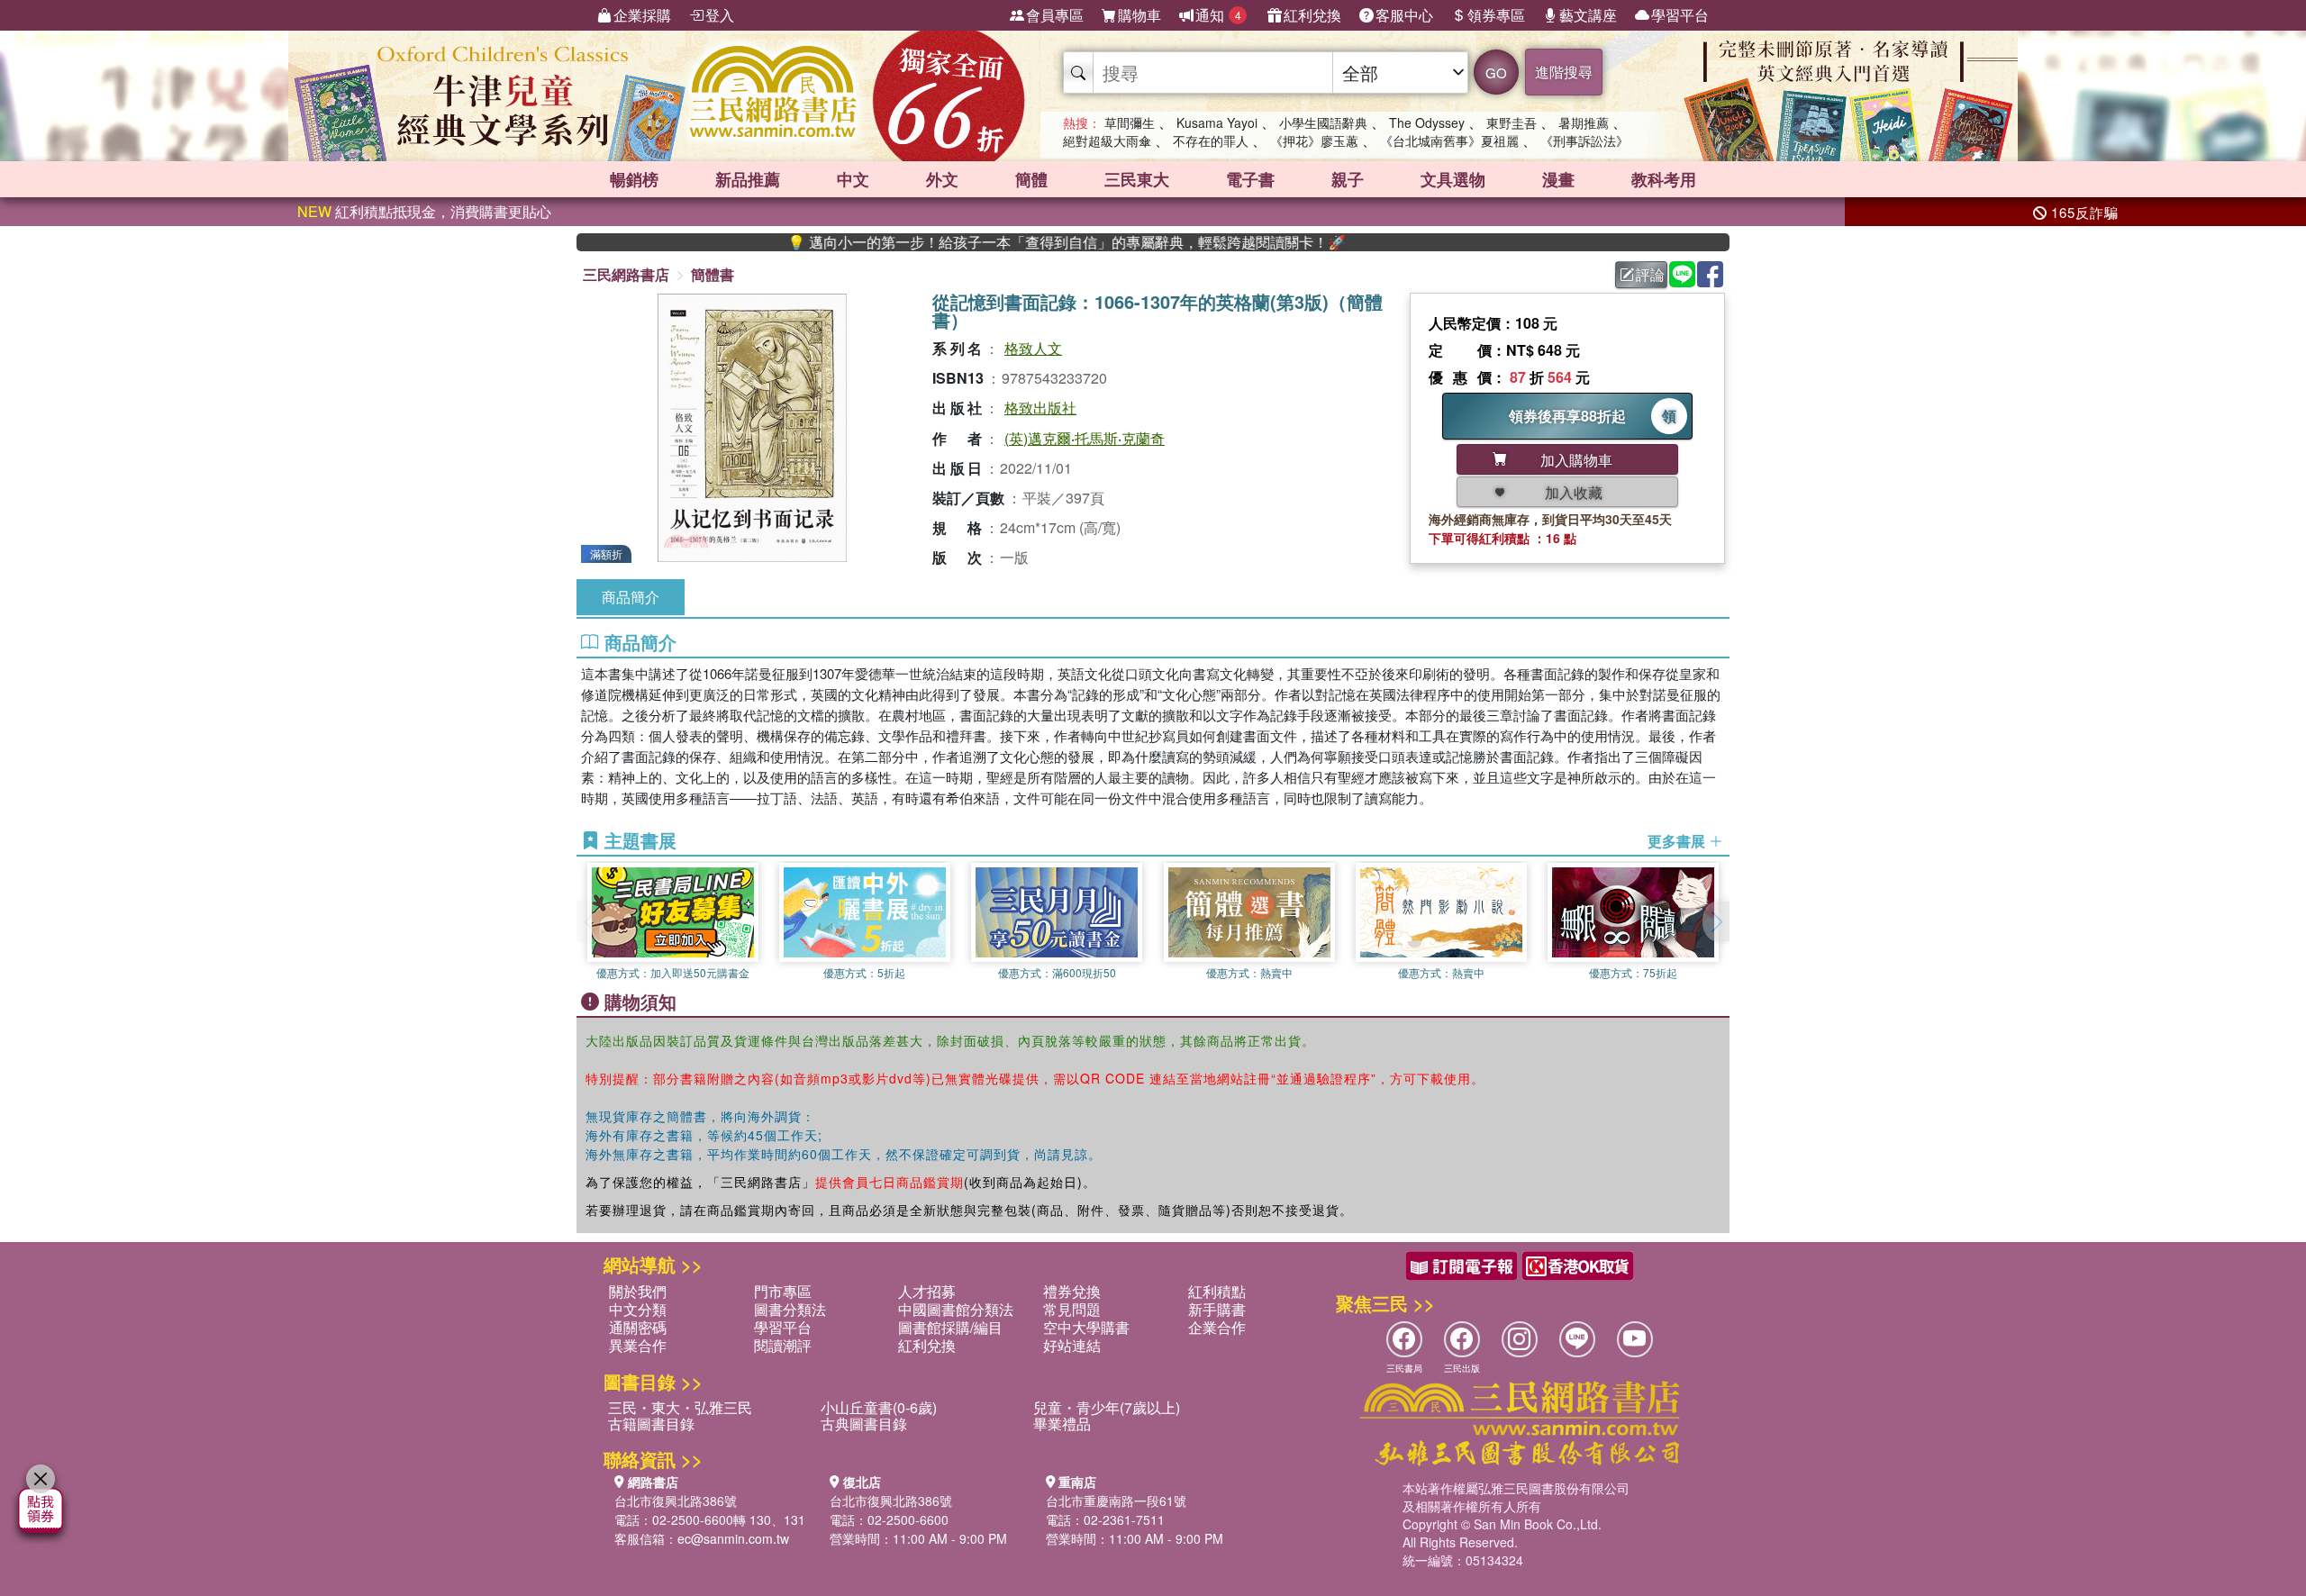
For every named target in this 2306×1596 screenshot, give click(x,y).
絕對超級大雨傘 (1107, 141)
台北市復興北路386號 (676, 1501)
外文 (942, 179)
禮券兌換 (1072, 1291)
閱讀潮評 (783, 1345)
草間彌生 (1130, 122)
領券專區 (1496, 15)
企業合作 (1217, 1327)
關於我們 (638, 1291)
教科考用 (1664, 179)
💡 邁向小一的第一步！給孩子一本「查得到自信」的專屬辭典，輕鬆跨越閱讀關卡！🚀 (1002, 242)
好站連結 (1072, 1345)
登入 (720, 15)
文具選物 (1453, 179)
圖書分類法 (790, 1309)
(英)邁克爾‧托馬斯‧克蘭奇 (1085, 438)
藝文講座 (1588, 15)
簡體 (1031, 179)
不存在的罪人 (1211, 141)
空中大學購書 (1086, 1327)
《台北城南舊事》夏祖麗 (1449, 141)
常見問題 (1072, 1309)
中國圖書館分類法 (956, 1309)
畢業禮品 (1062, 1424)
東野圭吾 (1512, 122)
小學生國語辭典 (1323, 122)
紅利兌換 (1312, 15)
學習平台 (1680, 15)
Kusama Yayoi (1217, 122)
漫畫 (1558, 179)
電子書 (1250, 179)
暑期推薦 (1584, 122)
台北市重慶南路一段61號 (1116, 1501)
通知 (1218, 15)
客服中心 (1404, 15)
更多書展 (1678, 841)
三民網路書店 (626, 274)
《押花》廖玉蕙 (1314, 141)
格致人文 (1033, 348)
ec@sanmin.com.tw (733, 1538)
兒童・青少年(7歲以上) (1107, 1407)
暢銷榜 (634, 179)
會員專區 (1055, 15)
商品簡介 (631, 597)
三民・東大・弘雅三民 (680, 1407)
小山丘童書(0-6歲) (879, 1407)
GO (1496, 73)
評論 (1650, 274)
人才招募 (927, 1291)
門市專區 (783, 1291)
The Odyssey (1427, 122)
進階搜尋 (1564, 72)
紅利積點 (1217, 1291)
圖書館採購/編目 (950, 1327)
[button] (1716, 921)
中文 (853, 179)
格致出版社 (1040, 408)
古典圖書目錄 (864, 1424)
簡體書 (713, 274)
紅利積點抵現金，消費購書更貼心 (424, 211)
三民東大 (1137, 179)
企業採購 (642, 15)
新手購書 (1217, 1309)
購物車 (1139, 15)
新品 (748, 179)
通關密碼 (638, 1327)
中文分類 (638, 1309)
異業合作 (638, 1345)
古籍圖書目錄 (651, 1424)
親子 (1348, 179)
